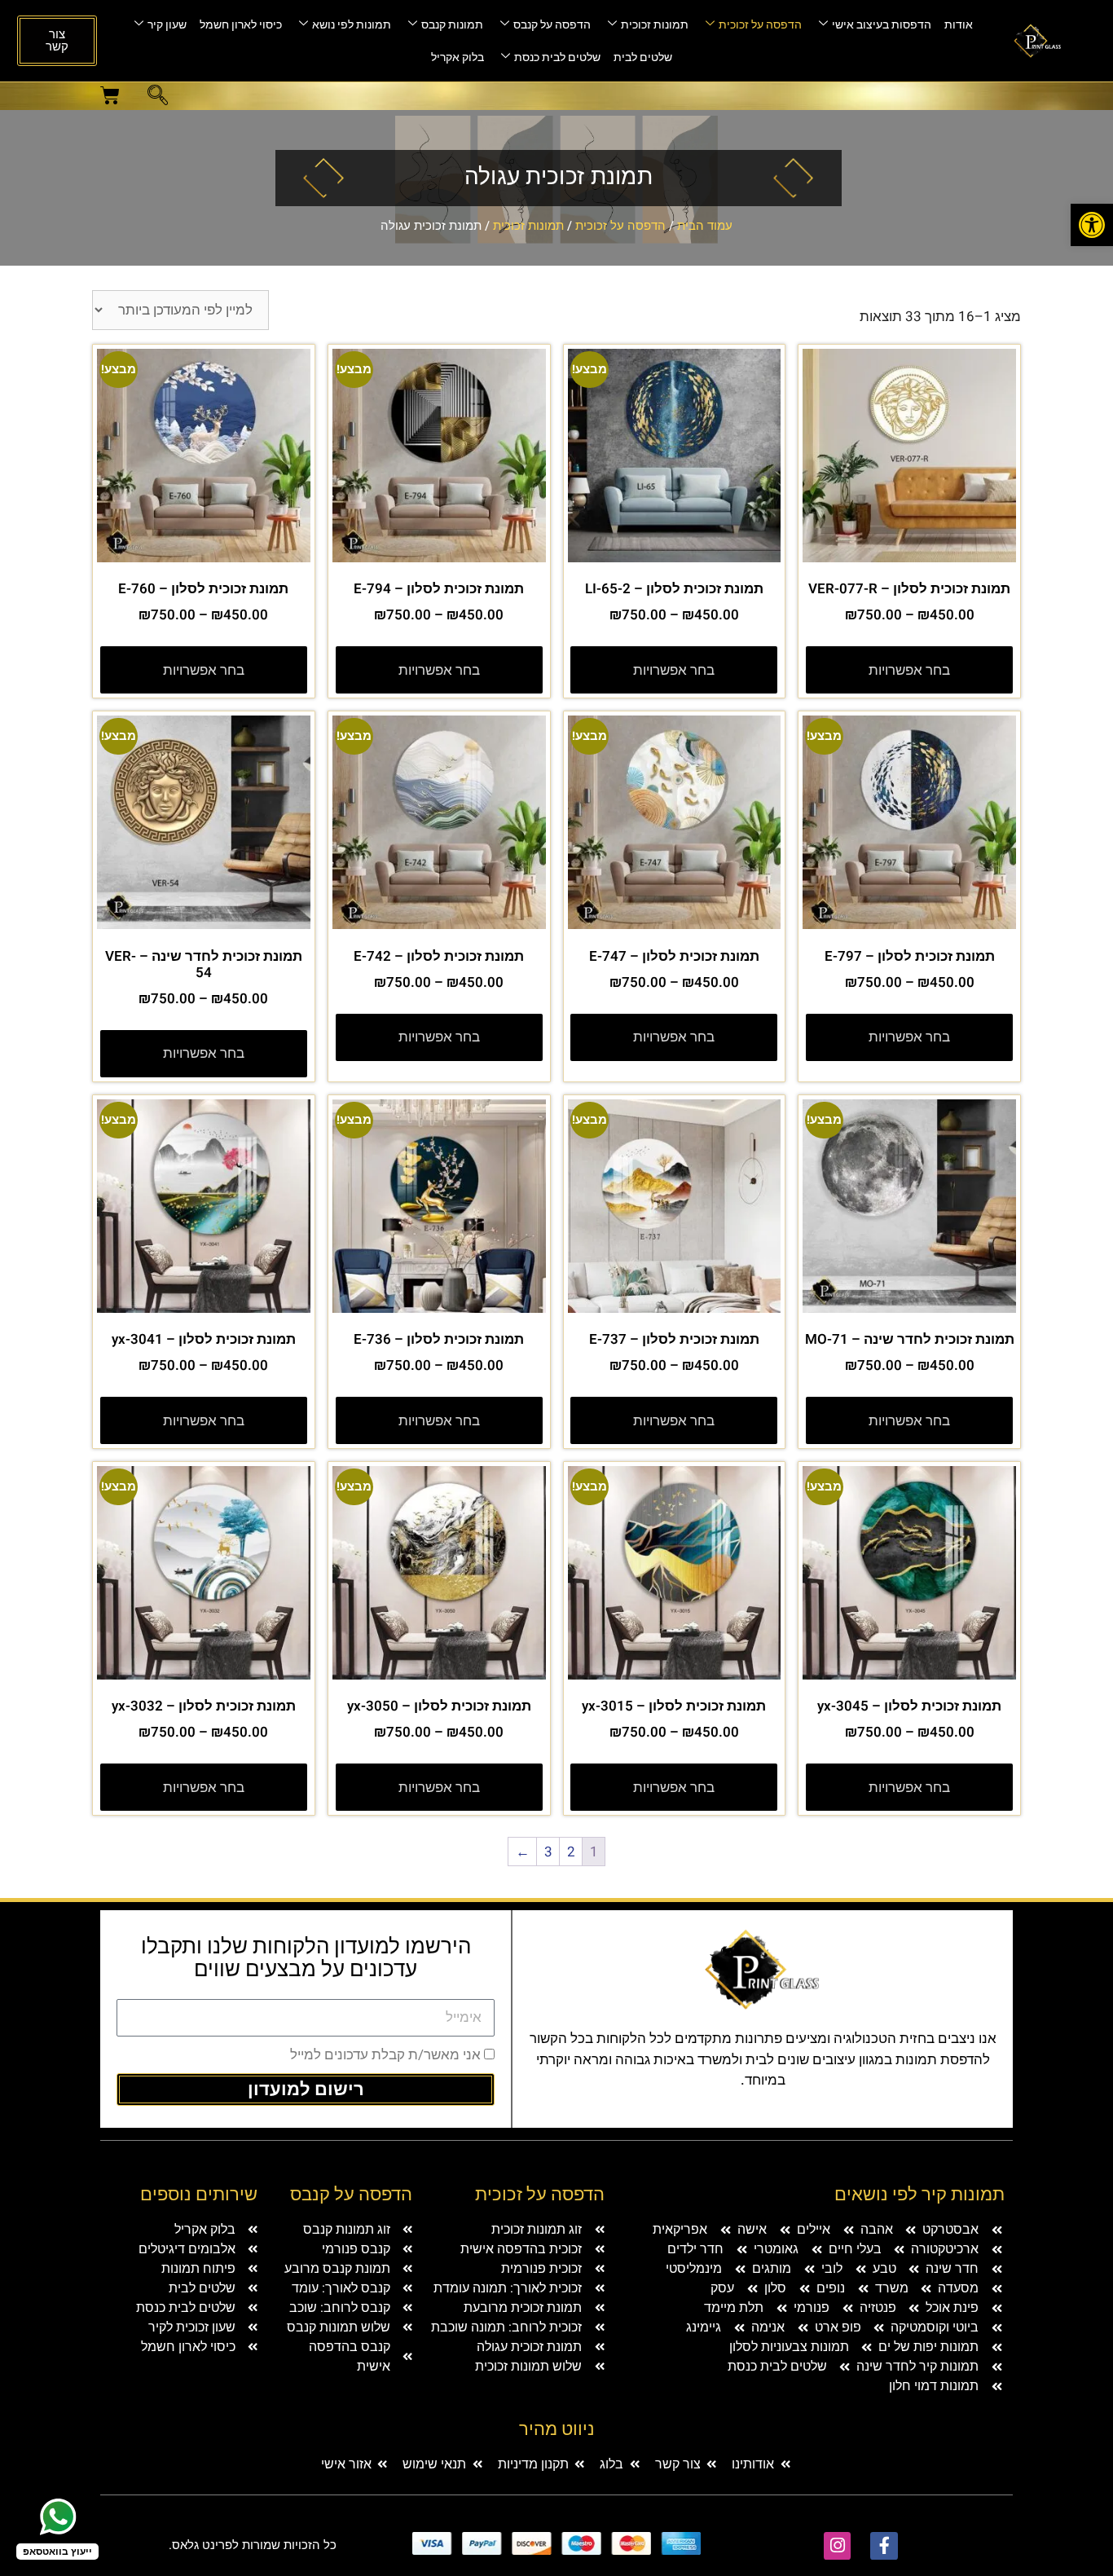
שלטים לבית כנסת (557, 57)
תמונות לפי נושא (352, 25)
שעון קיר (167, 25)
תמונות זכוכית (655, 25)
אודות (959, 25)
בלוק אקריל (458, 57)
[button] (158, 98)
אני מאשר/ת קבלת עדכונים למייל (385, 2055)
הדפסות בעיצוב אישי (882, 25)
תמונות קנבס (452, 25)
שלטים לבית (643, 57)
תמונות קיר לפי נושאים (919, 2195)
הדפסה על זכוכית (760, 25)
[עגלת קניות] (110, 95)
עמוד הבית (705, 226)
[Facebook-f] (884, 2546)
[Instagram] (838, 2546)
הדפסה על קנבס (552, 25)
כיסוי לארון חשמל (241, 25)
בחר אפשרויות (909, 670)
